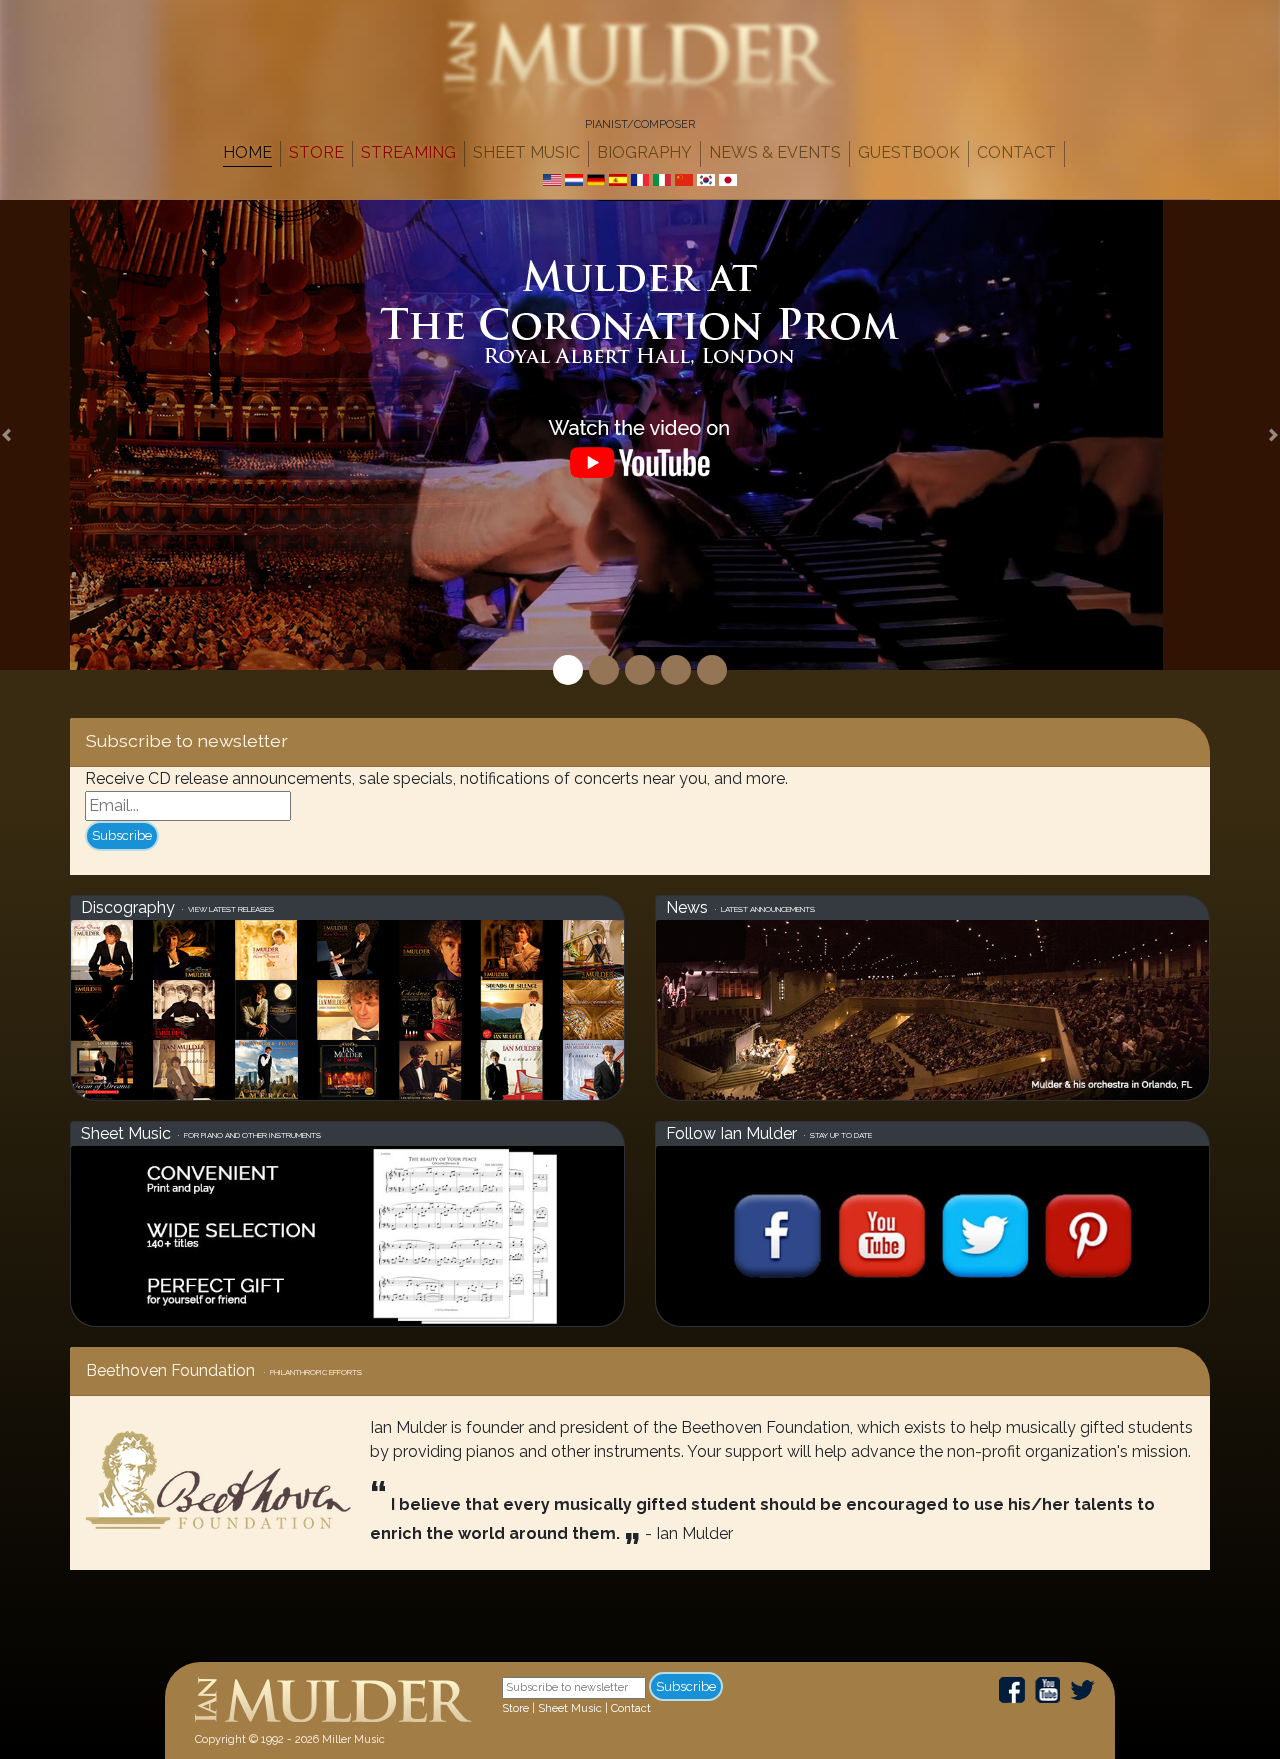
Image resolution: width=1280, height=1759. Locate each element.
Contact (1016, 152)
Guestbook (909, 152)
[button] (6, 435)
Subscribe (122, 835)
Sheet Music (526, 152)
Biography (644, 152)
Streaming (408, 152)
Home (247, 152)
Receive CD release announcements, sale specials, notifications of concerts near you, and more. (436, 778)
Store (316, 152)
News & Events (775, 152)
